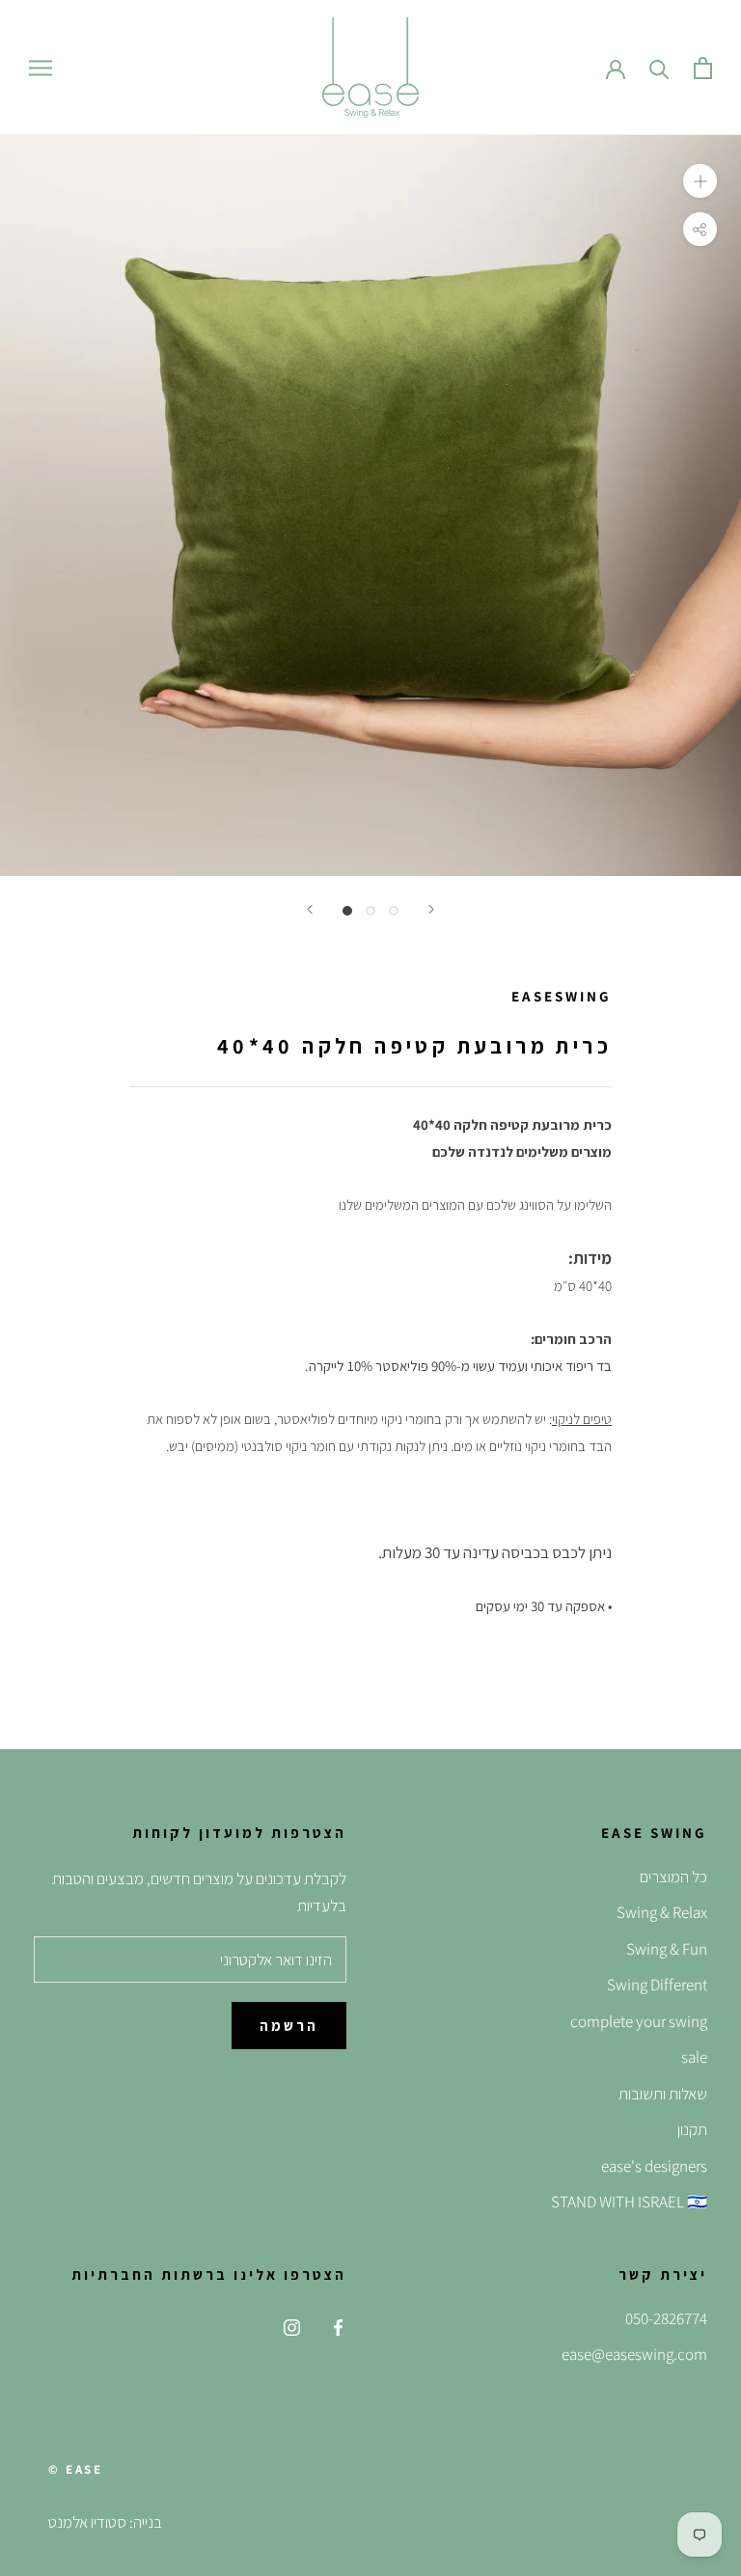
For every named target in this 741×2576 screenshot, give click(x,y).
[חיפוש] (659, 68)
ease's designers (654, 2166)
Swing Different (657, 1985)
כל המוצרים (673, 1877)
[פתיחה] (703, 68)
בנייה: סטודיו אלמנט (105, 2522)
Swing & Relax (662, 1912)
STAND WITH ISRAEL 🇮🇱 (629, 2202)
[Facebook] (338, 2326)
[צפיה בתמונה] (347, 911)
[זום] (700, 181)
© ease (76, 2469)
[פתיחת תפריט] (41, 68)
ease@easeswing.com (634, 2354)
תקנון (692, 2129)
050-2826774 (666, 2318)
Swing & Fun (667, 1949)
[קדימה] (431, 909)
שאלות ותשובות (663, 2094)
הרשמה (289, 2026)
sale (694, 2057)
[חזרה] (310, 909)
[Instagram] (292, 2326)
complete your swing (639, 2021)
